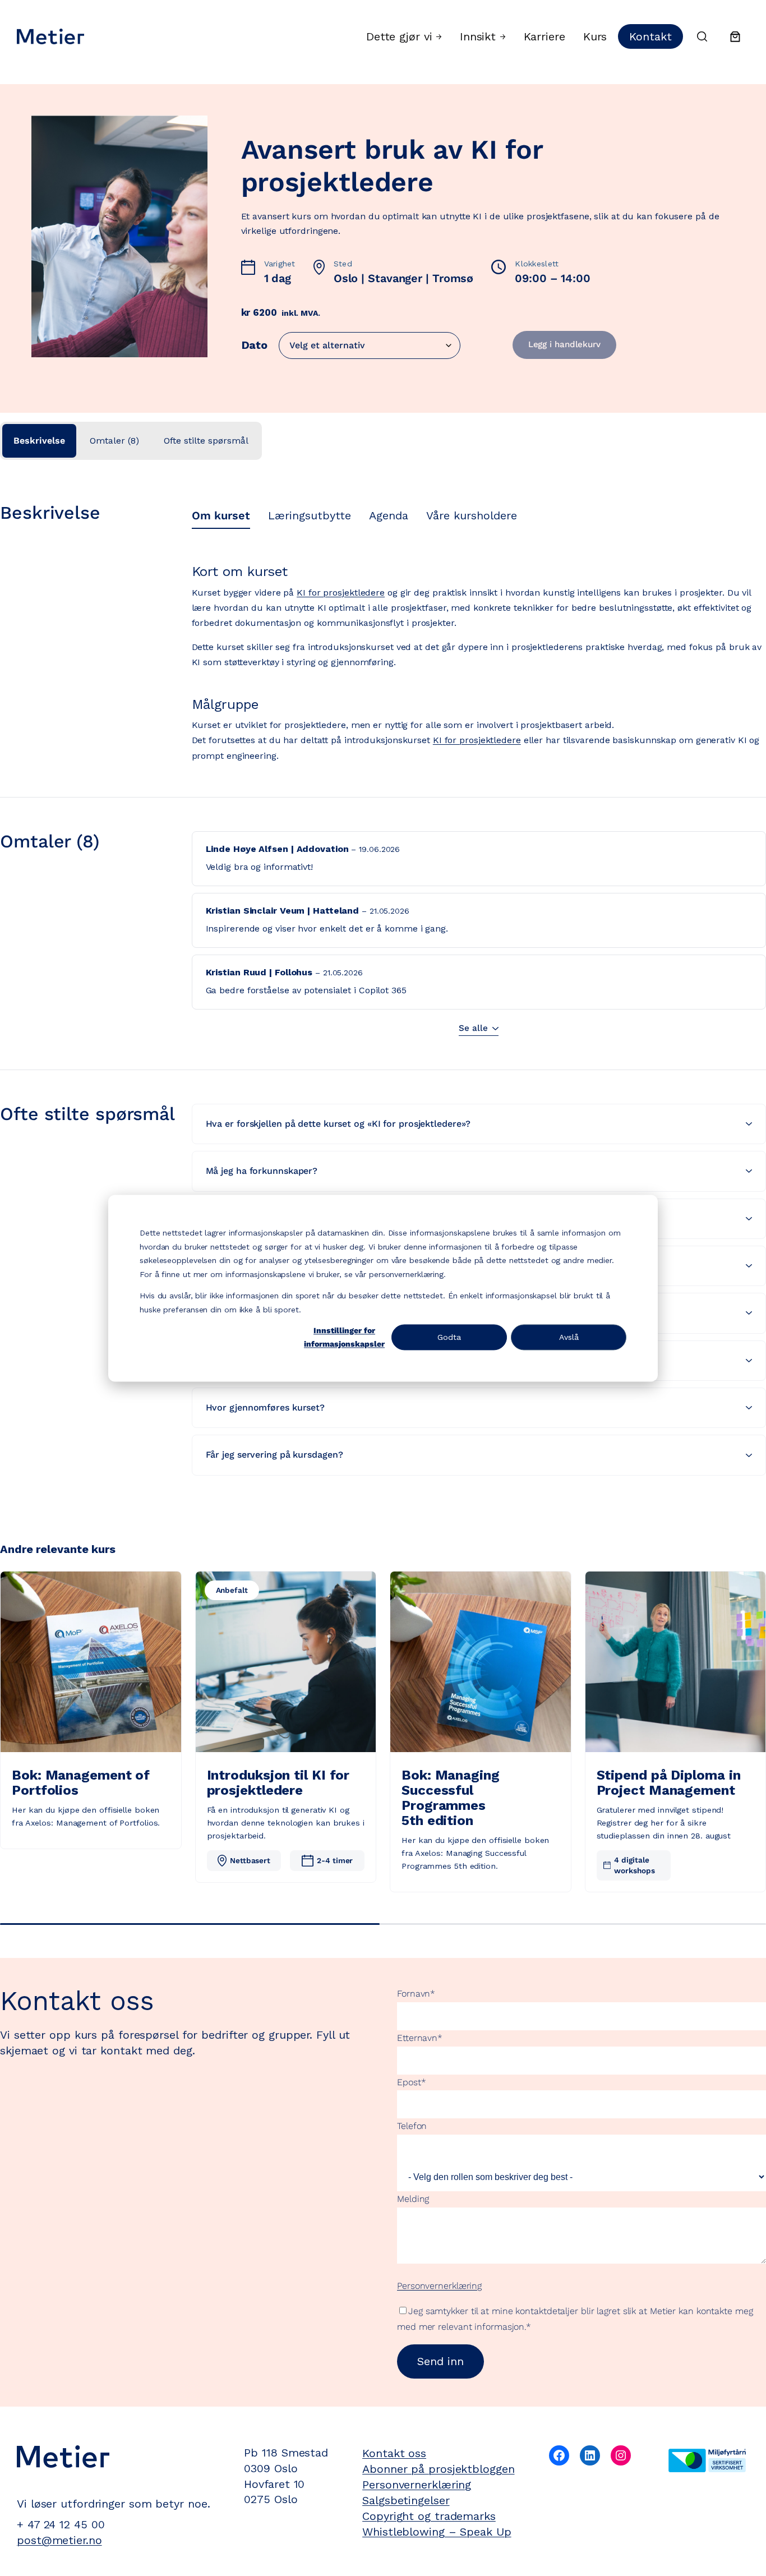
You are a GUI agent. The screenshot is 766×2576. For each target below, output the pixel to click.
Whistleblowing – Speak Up (437, 2532)
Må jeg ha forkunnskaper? (262, 1171)
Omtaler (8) (114, 441)
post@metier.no (59, 2540)
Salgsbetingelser (406, 2500)
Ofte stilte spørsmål (206, 441)
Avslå (569, 1337)
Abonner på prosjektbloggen (438, 2469)
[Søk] (702, 36)
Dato (255, 345)
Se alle (473, 1028)
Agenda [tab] (389, 515)
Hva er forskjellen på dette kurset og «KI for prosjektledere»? (338, 1124)
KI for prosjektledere (341, 593)
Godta (449, 1337)
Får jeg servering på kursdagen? (274, 1455)
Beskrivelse (39, 441)
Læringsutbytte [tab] (310, 515)
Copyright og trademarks (429, 2516)
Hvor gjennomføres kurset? (266, 1407)
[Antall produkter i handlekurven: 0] (735, 36)
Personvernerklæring (439, 2286)
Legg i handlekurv (564, 344)
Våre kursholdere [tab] (472, 515)
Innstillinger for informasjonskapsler (344, 1337)
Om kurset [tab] (221, 515)
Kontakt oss (394, 2453)
